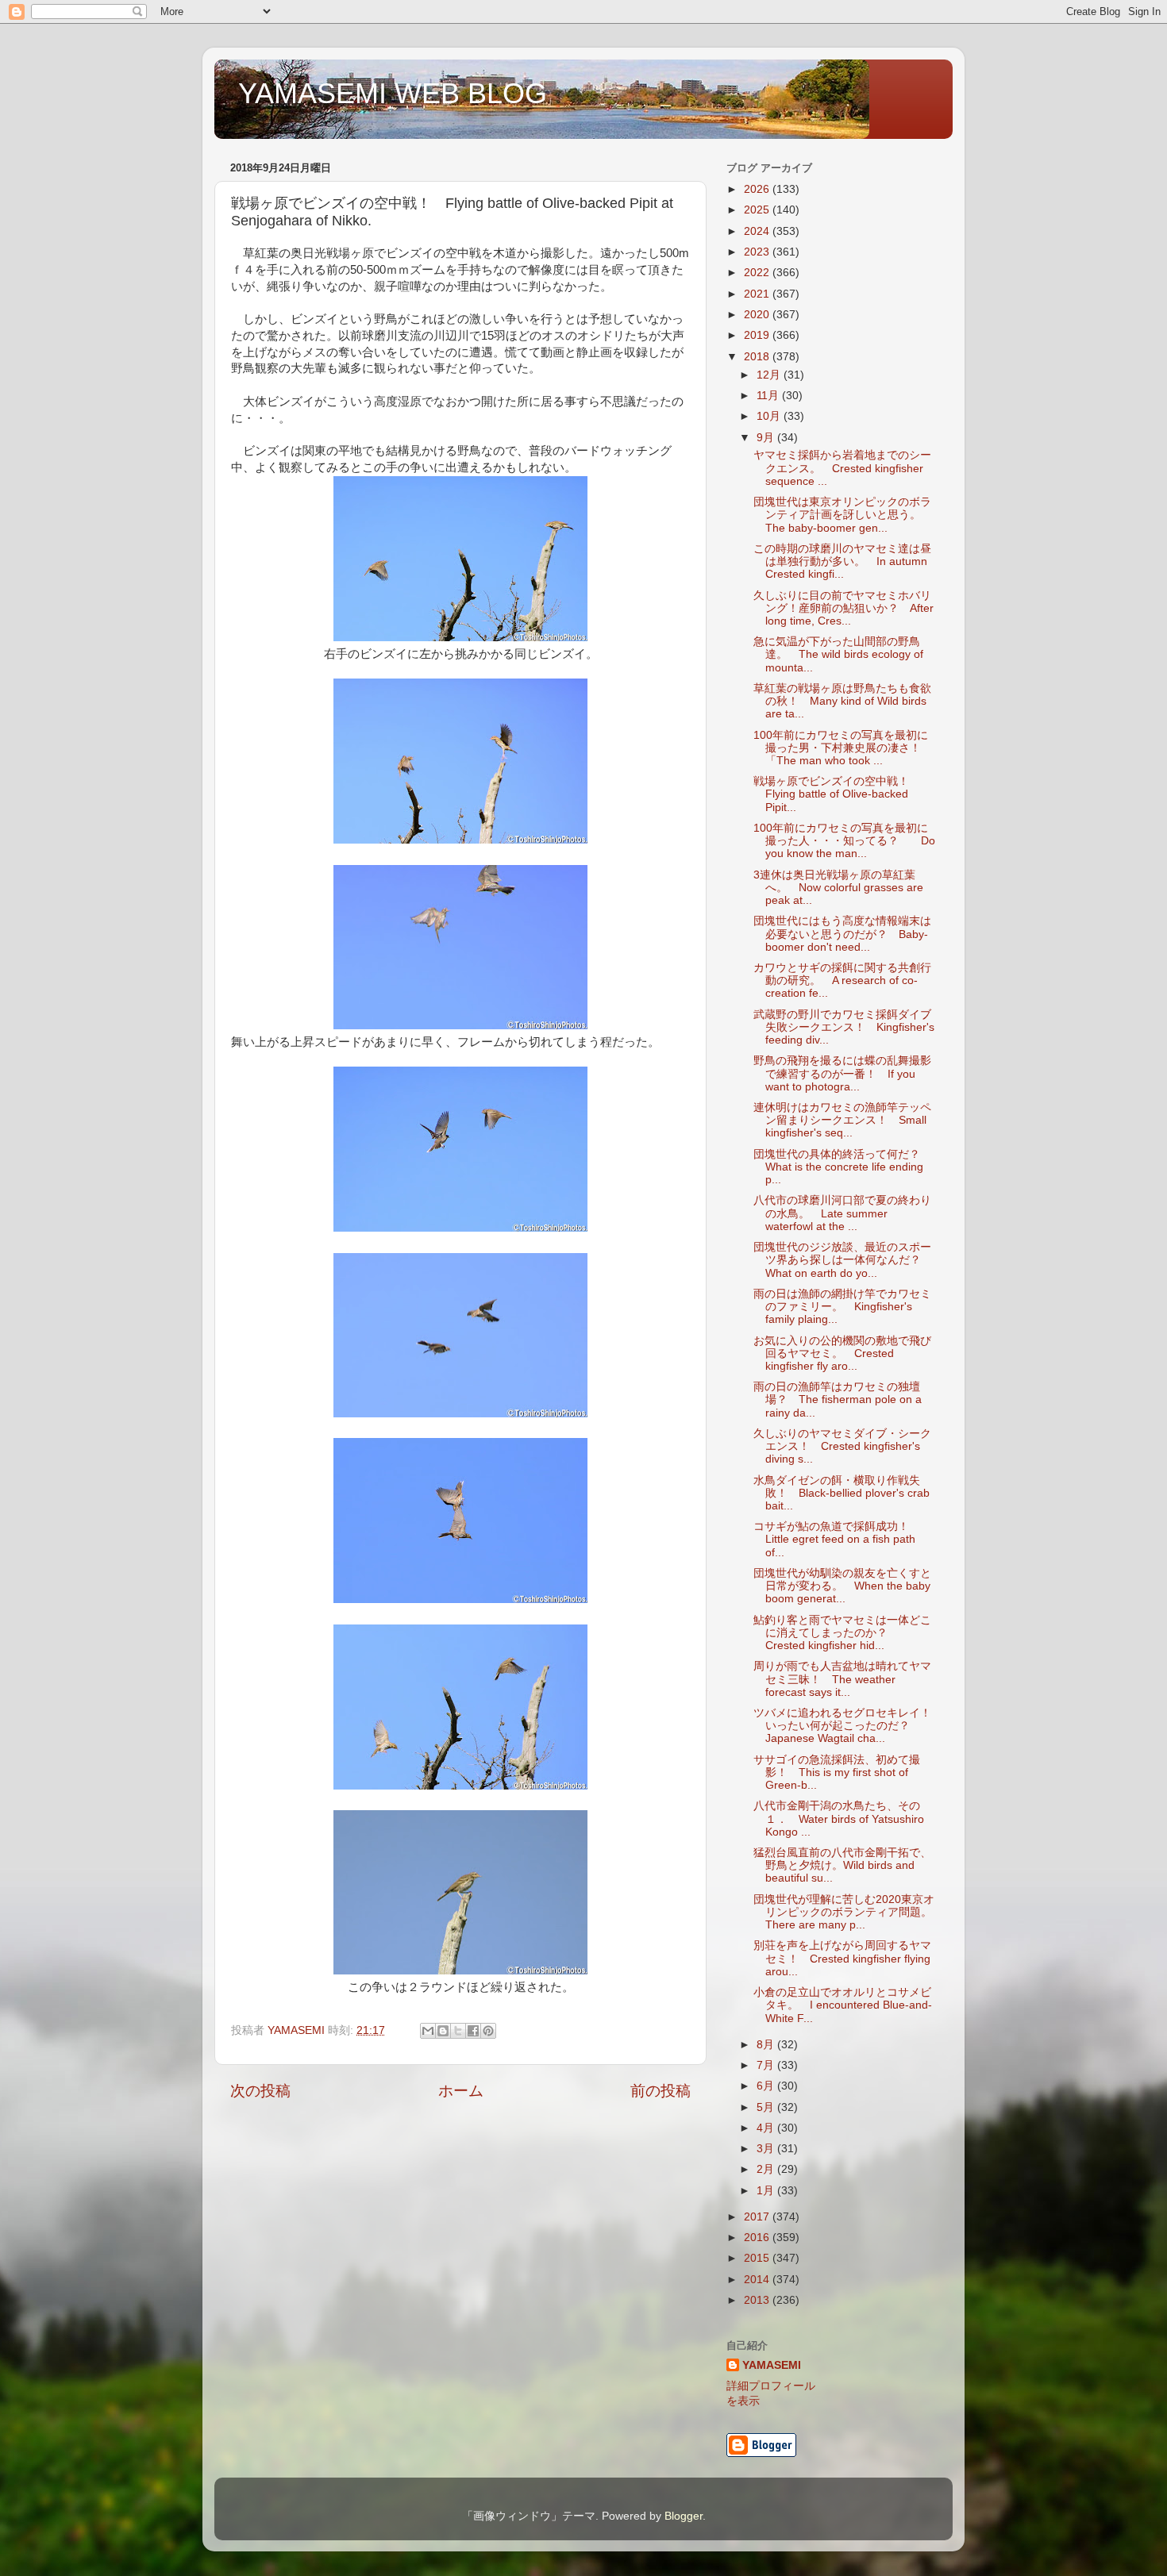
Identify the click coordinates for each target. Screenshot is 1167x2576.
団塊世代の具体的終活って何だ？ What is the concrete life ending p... (842, 1167)
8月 (767, 2045)
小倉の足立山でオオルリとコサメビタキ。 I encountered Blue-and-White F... (843, 2005)
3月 (767, 2149)
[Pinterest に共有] (488, 2031)
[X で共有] (458, 2031)
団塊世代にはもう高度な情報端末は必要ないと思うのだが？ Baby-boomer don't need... (842, 934)
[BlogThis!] (443, 2031)
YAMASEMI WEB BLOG (393, 93)
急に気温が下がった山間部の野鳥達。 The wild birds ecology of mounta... (838, 654)
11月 (769, 396)
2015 (758, 2258)
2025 (758, 210)
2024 (758, 231)
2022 (758, 273)
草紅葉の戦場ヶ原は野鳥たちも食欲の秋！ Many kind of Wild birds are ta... (842, 701)
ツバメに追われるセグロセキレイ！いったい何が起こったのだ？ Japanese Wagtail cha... (842, 1726)
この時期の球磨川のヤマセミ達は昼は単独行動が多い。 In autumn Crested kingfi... (842, 561)
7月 (767, 2065)
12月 (770, 375)
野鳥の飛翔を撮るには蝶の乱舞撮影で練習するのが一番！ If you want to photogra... (842, 1073)
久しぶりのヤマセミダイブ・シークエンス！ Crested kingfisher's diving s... (842, 1446)
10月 (770, 416)
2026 (758, 189)
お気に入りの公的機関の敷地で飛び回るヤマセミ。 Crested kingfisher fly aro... (842, 1353)
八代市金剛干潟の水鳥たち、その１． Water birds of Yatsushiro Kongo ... (839, 1819)
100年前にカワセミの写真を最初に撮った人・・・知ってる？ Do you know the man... (844, 841)
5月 (767, 2107)
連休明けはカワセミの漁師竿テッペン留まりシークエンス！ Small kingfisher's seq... (842, 1120)
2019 (758, 335)
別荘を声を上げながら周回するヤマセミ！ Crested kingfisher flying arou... (842, 1958)
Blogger (684, 2516)
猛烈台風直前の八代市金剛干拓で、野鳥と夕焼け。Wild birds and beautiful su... (842, 1865)
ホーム (461, 2091)
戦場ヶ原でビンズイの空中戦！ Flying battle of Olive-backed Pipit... (837, 794)
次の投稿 (260, 2091)
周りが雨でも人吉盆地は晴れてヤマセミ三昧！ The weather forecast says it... (842, 1679)
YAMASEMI (772, 2365)
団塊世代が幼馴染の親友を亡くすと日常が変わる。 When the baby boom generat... (842, 1586)
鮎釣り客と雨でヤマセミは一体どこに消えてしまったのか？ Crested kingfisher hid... (842, 1633)
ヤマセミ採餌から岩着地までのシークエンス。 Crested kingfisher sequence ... (842, 468)
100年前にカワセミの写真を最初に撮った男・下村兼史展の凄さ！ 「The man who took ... (843, 748)
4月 (767, 2128)
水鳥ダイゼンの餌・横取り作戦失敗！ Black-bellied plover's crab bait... (842, 1493)
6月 (767, 2086)
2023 (758, 252)
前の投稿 (661, 2091)
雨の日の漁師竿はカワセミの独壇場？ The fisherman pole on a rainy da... (838, 1399)
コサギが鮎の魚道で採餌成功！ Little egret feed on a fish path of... (837, 1539)
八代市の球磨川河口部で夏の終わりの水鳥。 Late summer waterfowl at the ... (842, 1213)
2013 (758, 2300)
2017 (758, 2217)
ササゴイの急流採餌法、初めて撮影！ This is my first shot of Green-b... (837, 1772)
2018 (758, 357)
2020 (758, 315)
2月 (767, 2169)
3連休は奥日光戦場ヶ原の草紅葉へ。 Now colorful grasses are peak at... (838, 888)
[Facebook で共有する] (473, 2031)
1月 (767, 2191)
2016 (758, 2238)
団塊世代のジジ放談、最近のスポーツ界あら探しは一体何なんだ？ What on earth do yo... (842, 1260)
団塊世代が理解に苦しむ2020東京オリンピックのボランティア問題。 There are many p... (848, 1912)
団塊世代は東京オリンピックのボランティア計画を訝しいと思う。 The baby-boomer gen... (843, 515)
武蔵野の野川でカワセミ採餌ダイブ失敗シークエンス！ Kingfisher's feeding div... (844, 1027)
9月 (767, 438)
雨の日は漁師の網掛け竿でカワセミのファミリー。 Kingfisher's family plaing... (842, 1307)
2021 (758, 294)
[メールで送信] (428, 2031)
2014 (758, 2280)
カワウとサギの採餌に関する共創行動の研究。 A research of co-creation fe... (842, 980)
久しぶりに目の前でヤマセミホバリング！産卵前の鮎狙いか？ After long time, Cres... (843, 608)
